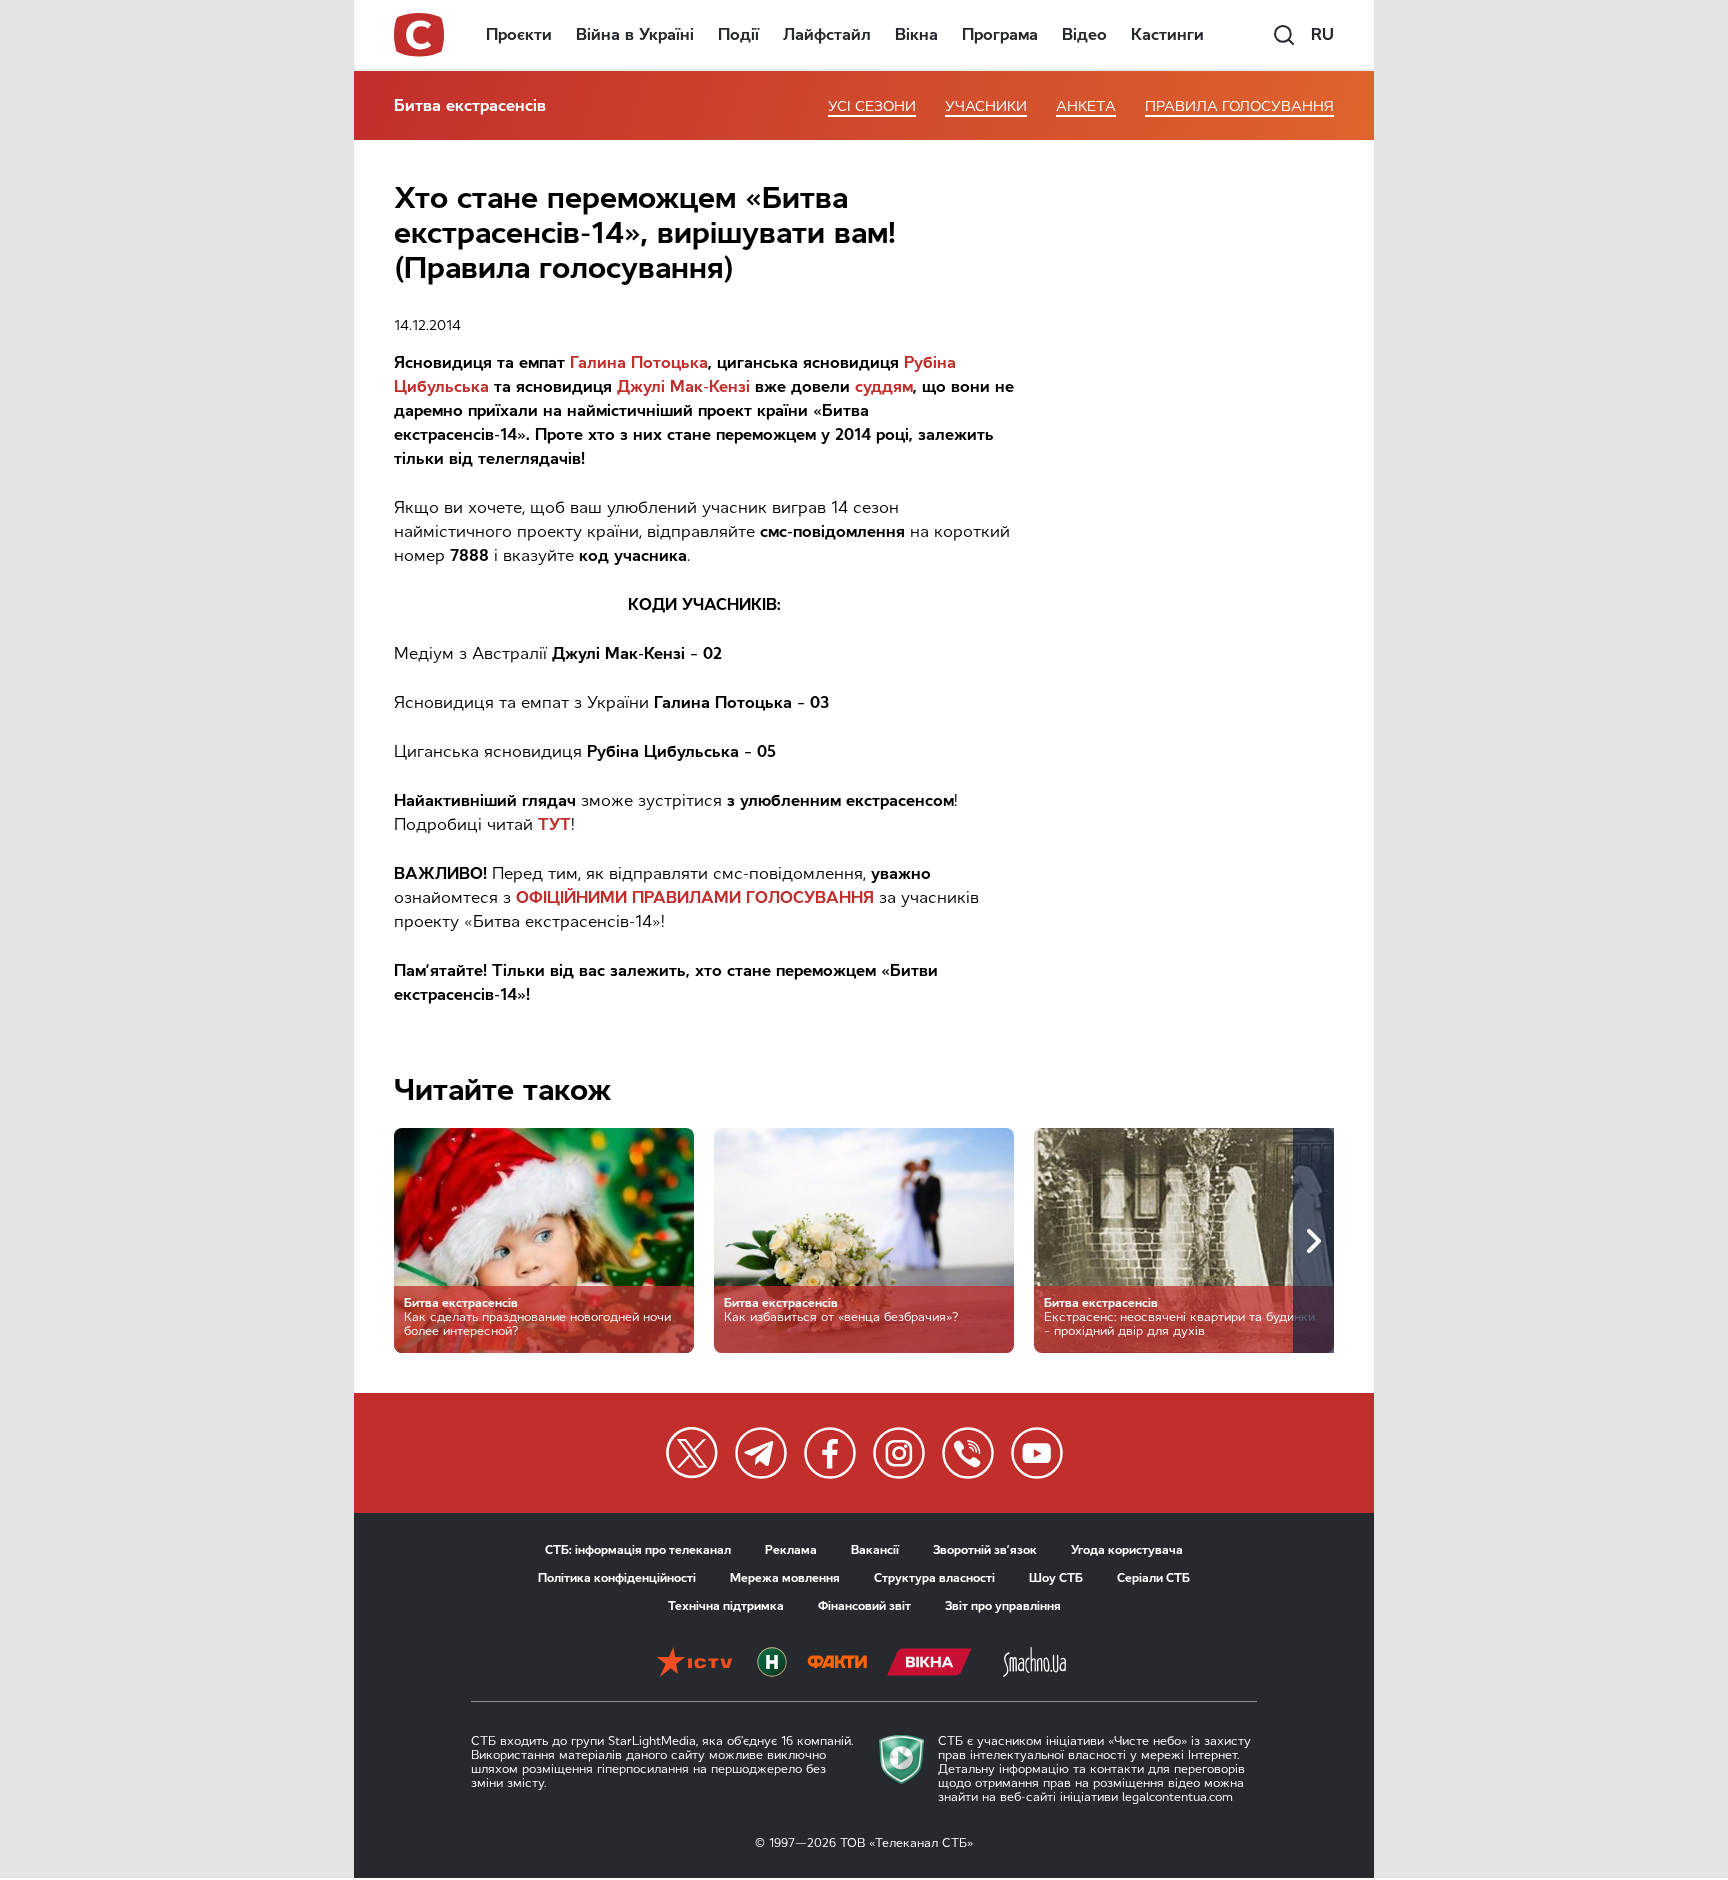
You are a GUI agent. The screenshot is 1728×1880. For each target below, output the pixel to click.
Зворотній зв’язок (985, 1550)
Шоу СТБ (1056, 1578)
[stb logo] (420, 35)
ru (1322, 34)
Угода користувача (1127, 1550)
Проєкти (519, 34)
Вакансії (875, 1550)
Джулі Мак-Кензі (683, 386)
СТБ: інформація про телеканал (638, 1550)
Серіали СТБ (1153, 1578)
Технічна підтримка (726, 1606)
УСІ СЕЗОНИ (872, 106)
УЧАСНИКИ (986, 106)
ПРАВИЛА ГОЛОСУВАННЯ (1239, 106)
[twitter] (692, 1453)
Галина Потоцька (639, 362)
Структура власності (934, 1578)
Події (738, 34)
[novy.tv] (772, 1664)
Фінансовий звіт (864, 1606)
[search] (1284, 35)
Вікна (916, 34)
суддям (884, 386)
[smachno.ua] (1034, 1664)
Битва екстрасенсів (470, 105)
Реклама (791, 1550)
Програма (1000, 34)
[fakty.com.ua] (837, 1664)
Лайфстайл (827, 34)
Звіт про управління (1003, 1606)
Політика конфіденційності (617, 1578)
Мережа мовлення (785, 1578)
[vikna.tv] (929, 1664)
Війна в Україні (635, 34)
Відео (1084, 34)
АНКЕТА (1086, 106)
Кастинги (1167, 34)
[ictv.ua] (694, 1664)
